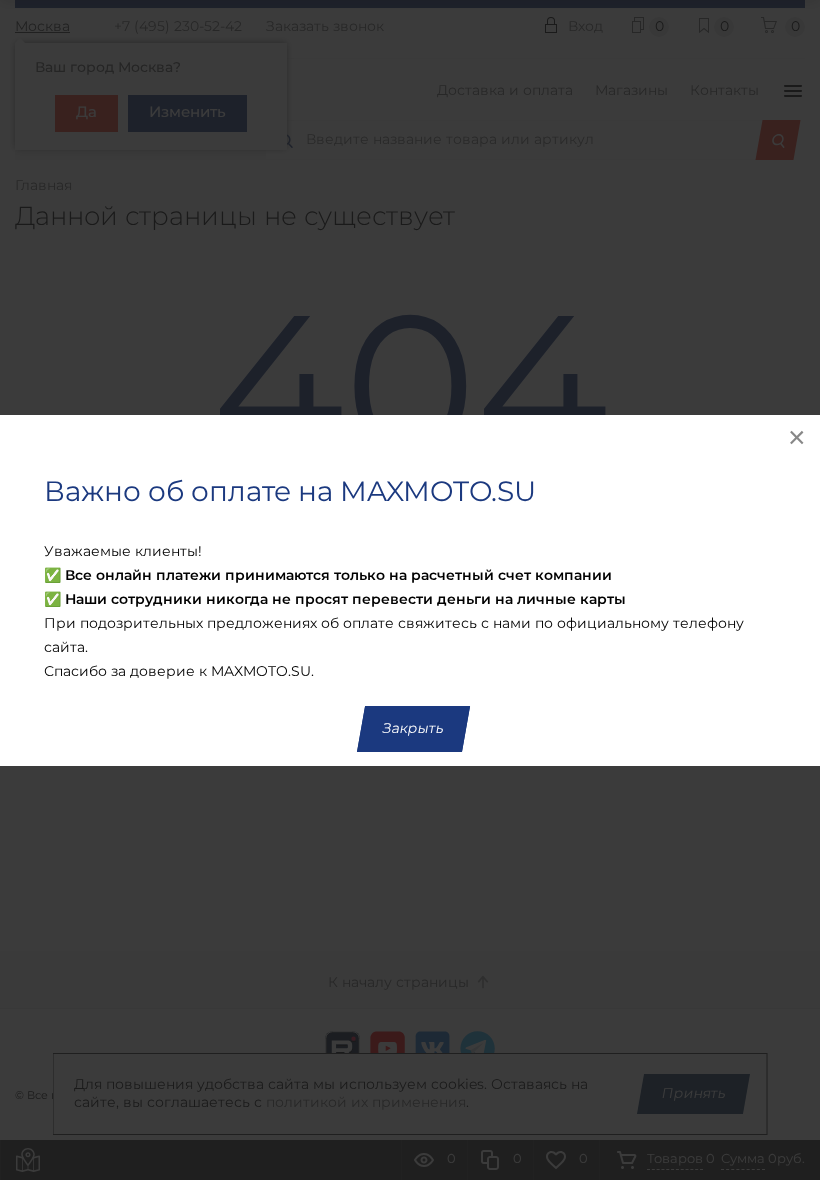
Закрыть (413, 729)
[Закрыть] (798, 437)
